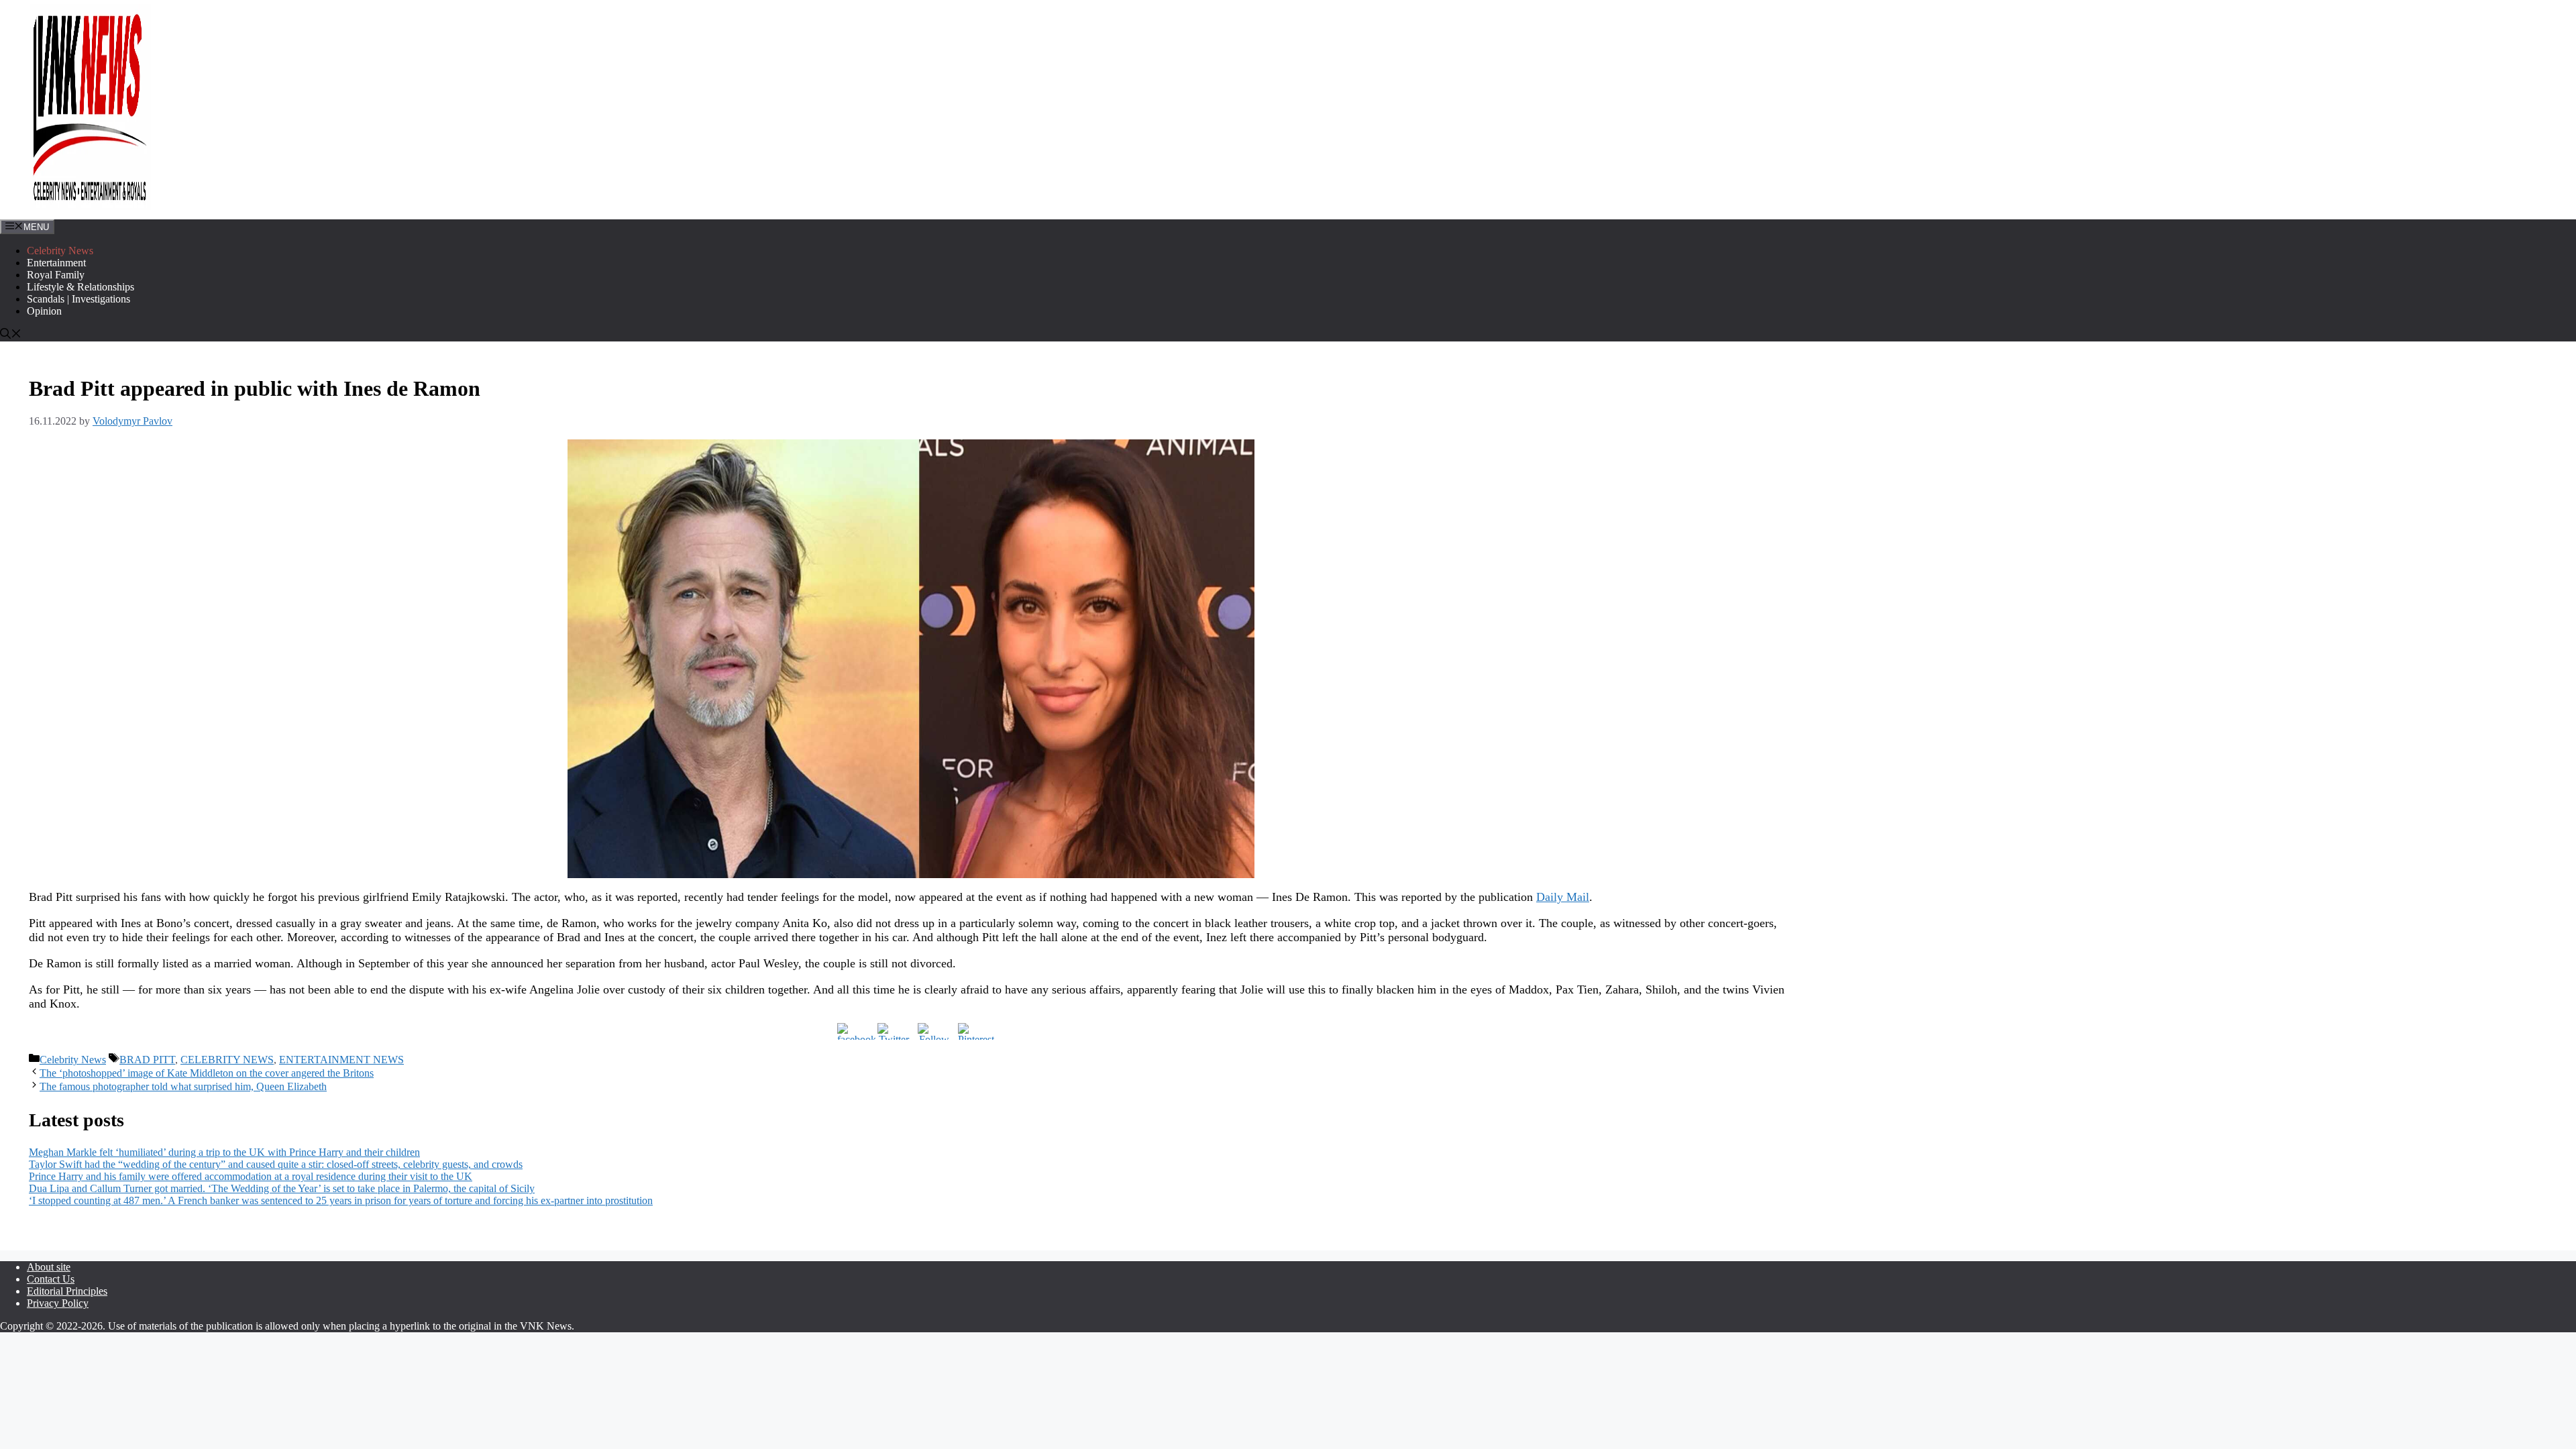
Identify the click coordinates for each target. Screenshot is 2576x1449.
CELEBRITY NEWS (227, 1060)
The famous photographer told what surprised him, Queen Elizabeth (183, 1086)
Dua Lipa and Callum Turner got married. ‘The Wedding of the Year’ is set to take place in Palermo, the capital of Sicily (282, 1188)
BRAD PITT (147, 1060)
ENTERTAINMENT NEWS (341, 1060)
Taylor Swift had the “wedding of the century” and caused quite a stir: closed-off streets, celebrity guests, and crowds (276, 1164)
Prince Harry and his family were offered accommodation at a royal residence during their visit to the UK (251, 1176)
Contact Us (51, 1279)
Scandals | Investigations (78, 299)
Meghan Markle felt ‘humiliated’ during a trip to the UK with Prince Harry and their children (224, 1152)
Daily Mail (1563, 897)
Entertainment (56, 263)
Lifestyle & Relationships (80, 287)
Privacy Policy (58, 1303)
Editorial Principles (67, 1291)
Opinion (44, 311)
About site (49, 1267)
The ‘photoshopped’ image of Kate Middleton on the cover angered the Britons (207, 1073)
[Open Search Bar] (11, 335)
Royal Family (56, 275)
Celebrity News (60, 251)
